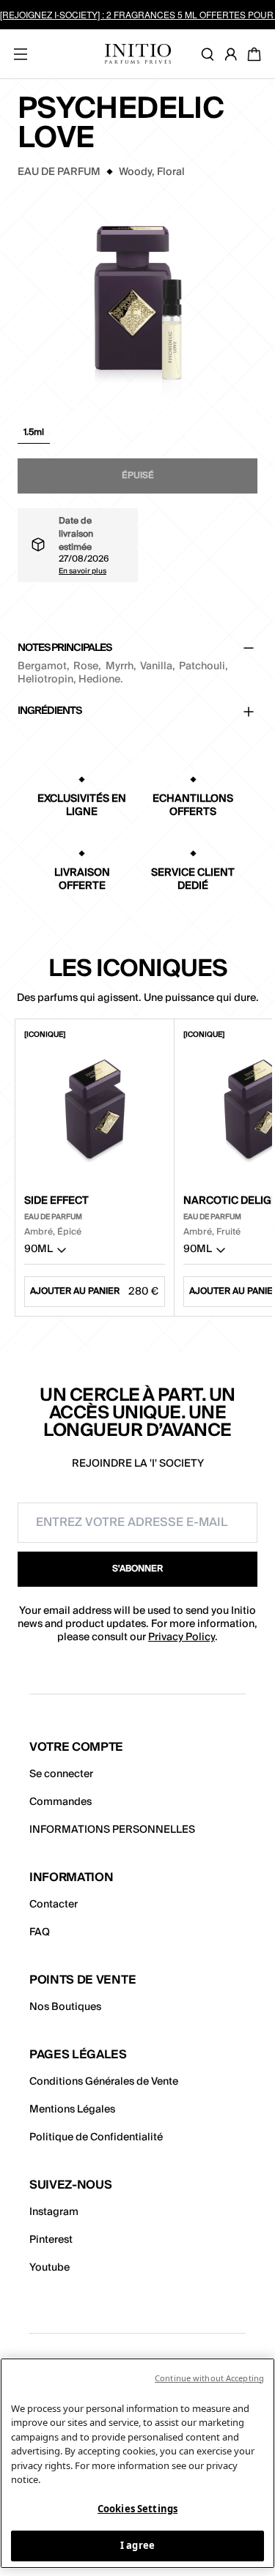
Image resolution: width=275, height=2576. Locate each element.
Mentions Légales (72, 2110)
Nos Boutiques (65, 2007)
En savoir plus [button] (82, 570)
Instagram (54, 2212)
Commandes (60, 1802)
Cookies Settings (137, 2509)
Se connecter (61, 1774)
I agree (137, 2545)
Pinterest (51, 2240)
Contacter (54, 1905)
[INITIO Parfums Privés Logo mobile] (138, 54)
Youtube (49, 2268)
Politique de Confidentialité (96, 2137)
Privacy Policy (181, 1637)
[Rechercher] (210, 54)
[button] (34, 436)
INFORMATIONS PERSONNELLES (112, 1830)
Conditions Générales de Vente (104, 2082)
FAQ (40, 1932)
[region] (137, 2463)
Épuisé (138, 476)
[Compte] (234, 54)
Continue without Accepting (209, 2378)
